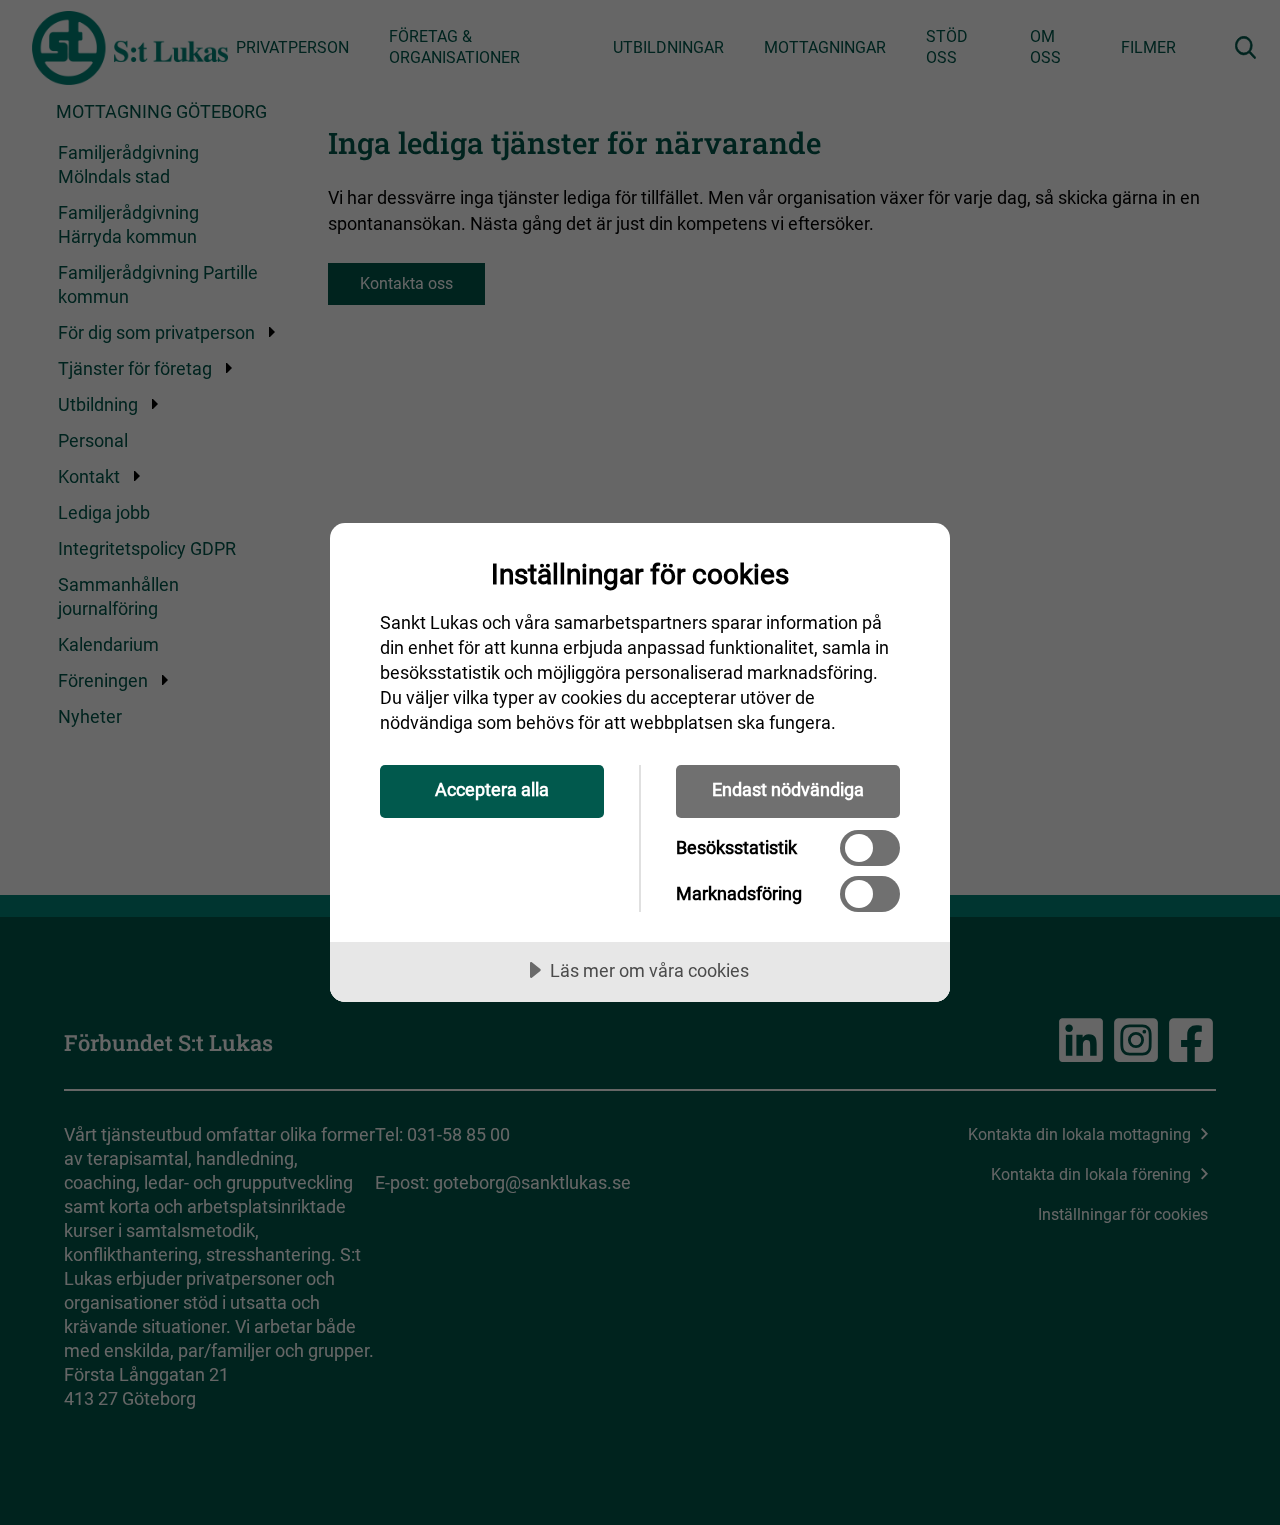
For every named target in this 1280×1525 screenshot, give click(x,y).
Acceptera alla (492, 789)
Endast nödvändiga (788, 789)
